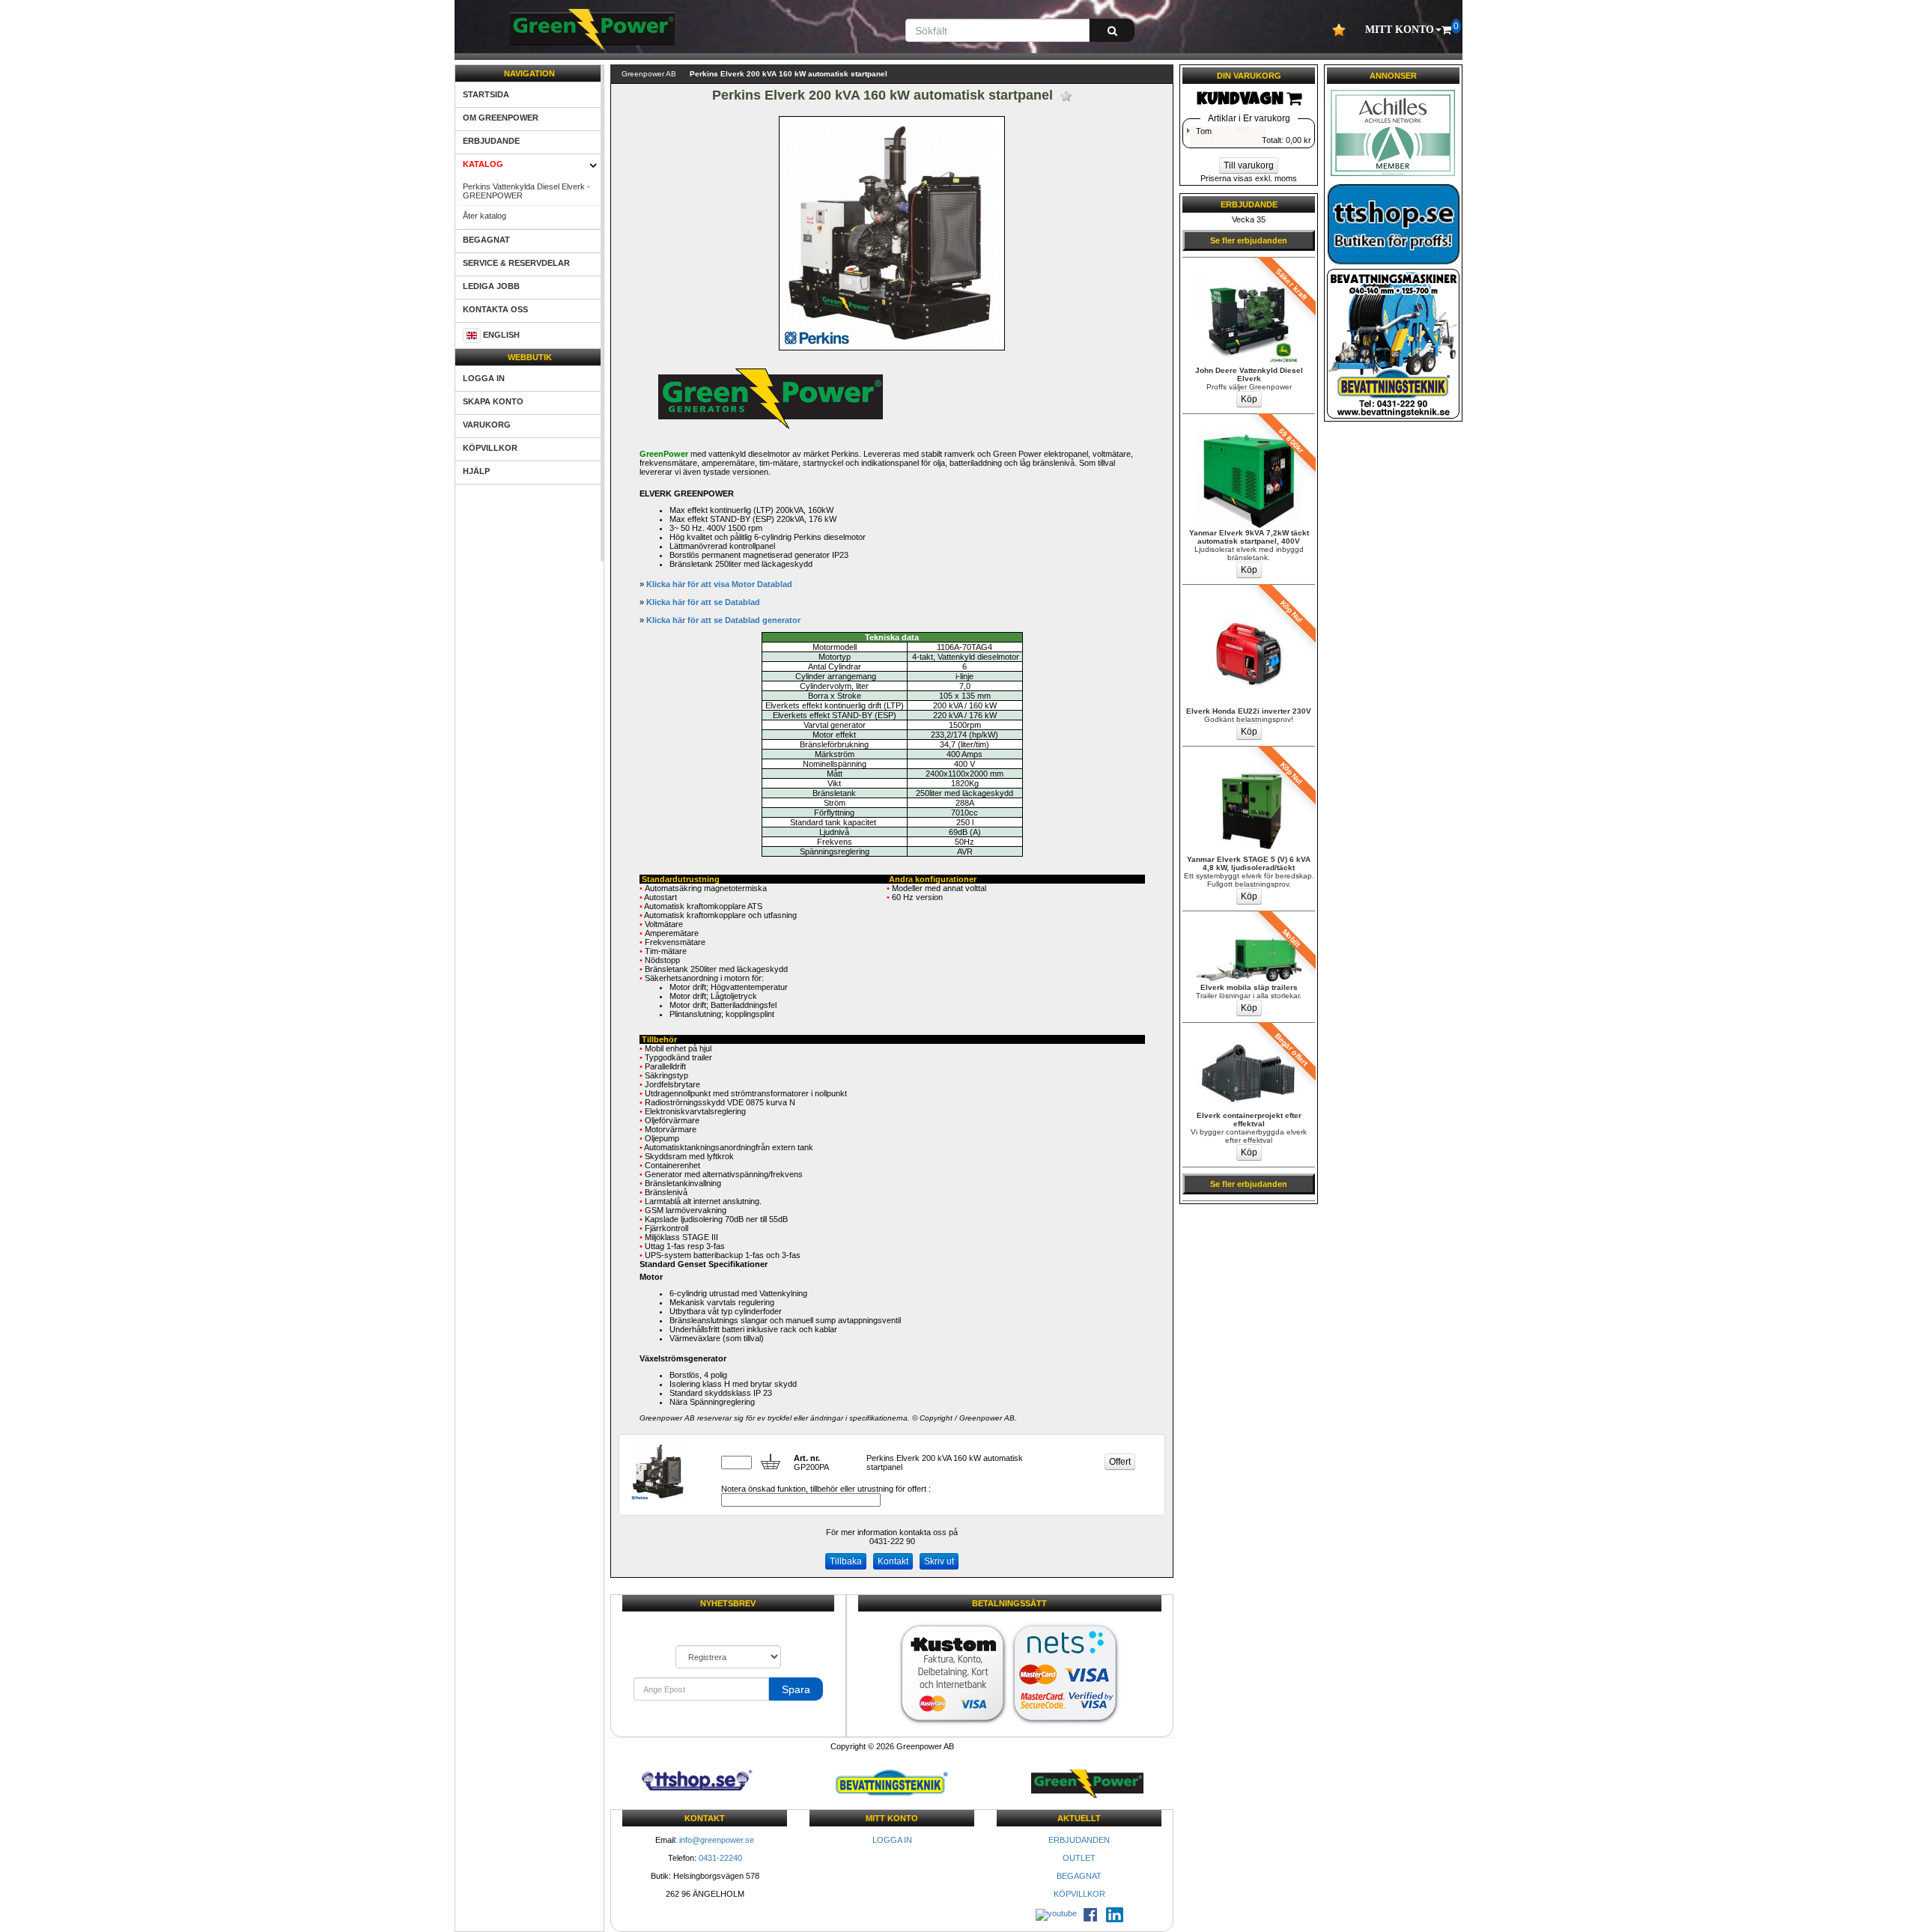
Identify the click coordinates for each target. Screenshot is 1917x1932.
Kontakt (893, 1561)
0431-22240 (720, 1858)
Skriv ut (939, 1561)
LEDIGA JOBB (491, 286)
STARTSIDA (486, 94)
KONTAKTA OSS (495, 309)
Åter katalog (484, 216)
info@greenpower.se (717, 1840)
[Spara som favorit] (1066, 96)
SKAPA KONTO (493, 401)
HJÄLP (476, 471)
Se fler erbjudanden (1249, 240)
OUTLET (1079, 1858)
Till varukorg (1249, 165)
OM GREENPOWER (501, 118)
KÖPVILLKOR (490, 448)
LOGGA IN (484, 378)
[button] (1403, 30)
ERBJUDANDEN (1079, 1840)
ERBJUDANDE (491, 141)
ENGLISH (501, 335)
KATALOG (483, 164)
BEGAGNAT (486, 240)
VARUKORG (487, 425)
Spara (796, 1689)
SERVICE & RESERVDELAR (516, 263)
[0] (1446, 30)
